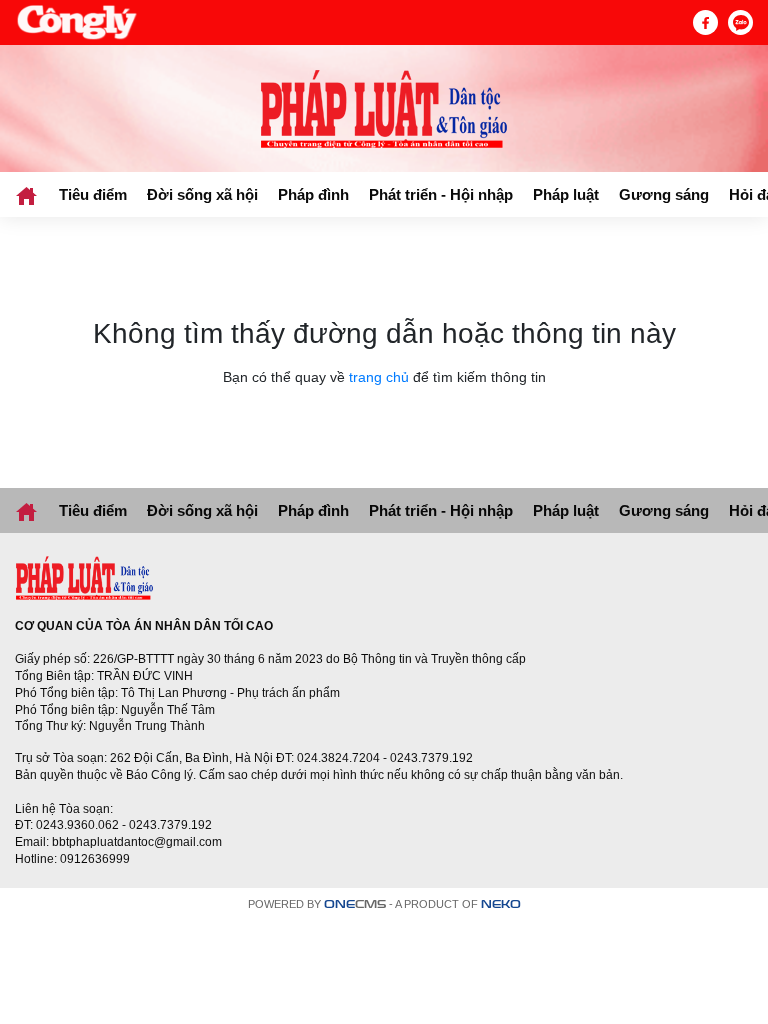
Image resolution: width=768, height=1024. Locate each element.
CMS (355, 904)
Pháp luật (566, 194)
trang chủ (379, 377)
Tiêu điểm (93, 194)
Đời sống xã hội (202, 194)
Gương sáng (664, 194)
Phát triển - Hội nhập (441, 194)
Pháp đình (313, 194)
